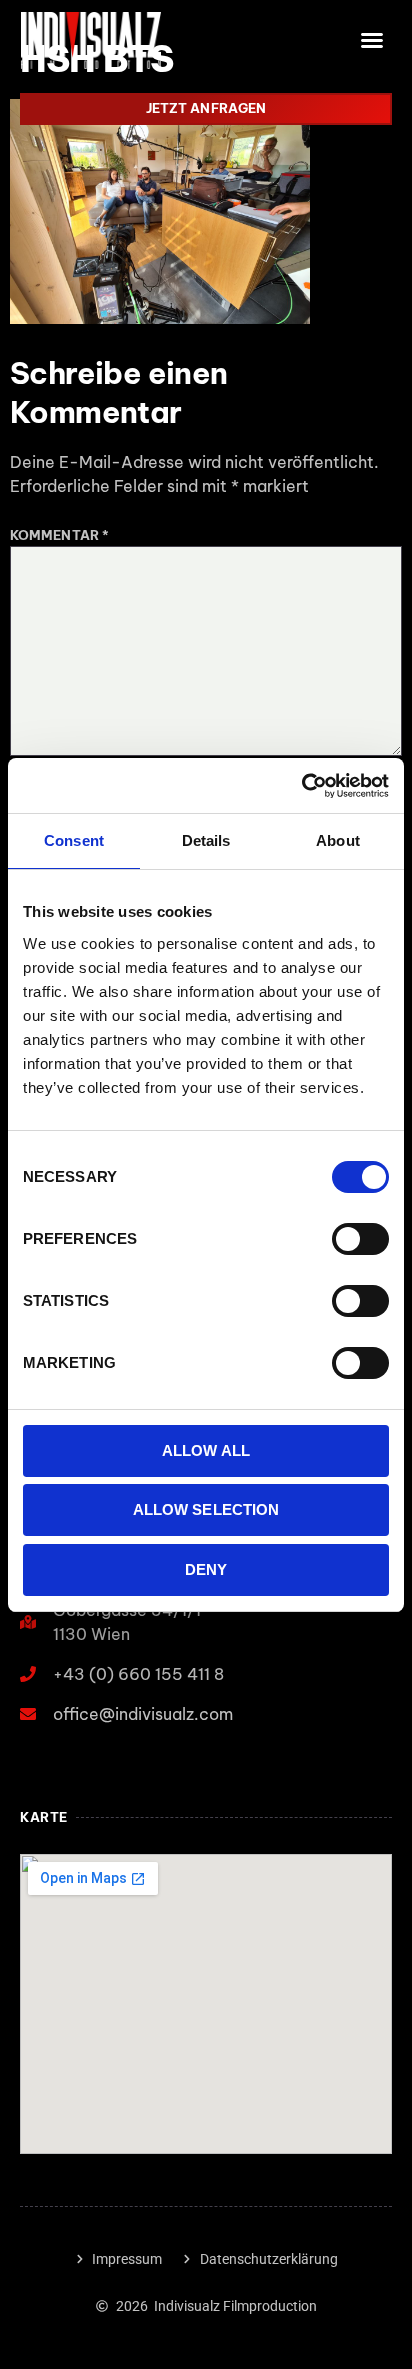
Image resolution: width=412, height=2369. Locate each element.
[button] (373, 40)
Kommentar (59, 535)
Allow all (206, 1450)
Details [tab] (206, 840)
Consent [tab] (74, 840)
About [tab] (338, 840)
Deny (206, 1569)
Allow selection (206, 1509)
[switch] (360, 1239)
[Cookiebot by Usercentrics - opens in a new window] (301, 786)
